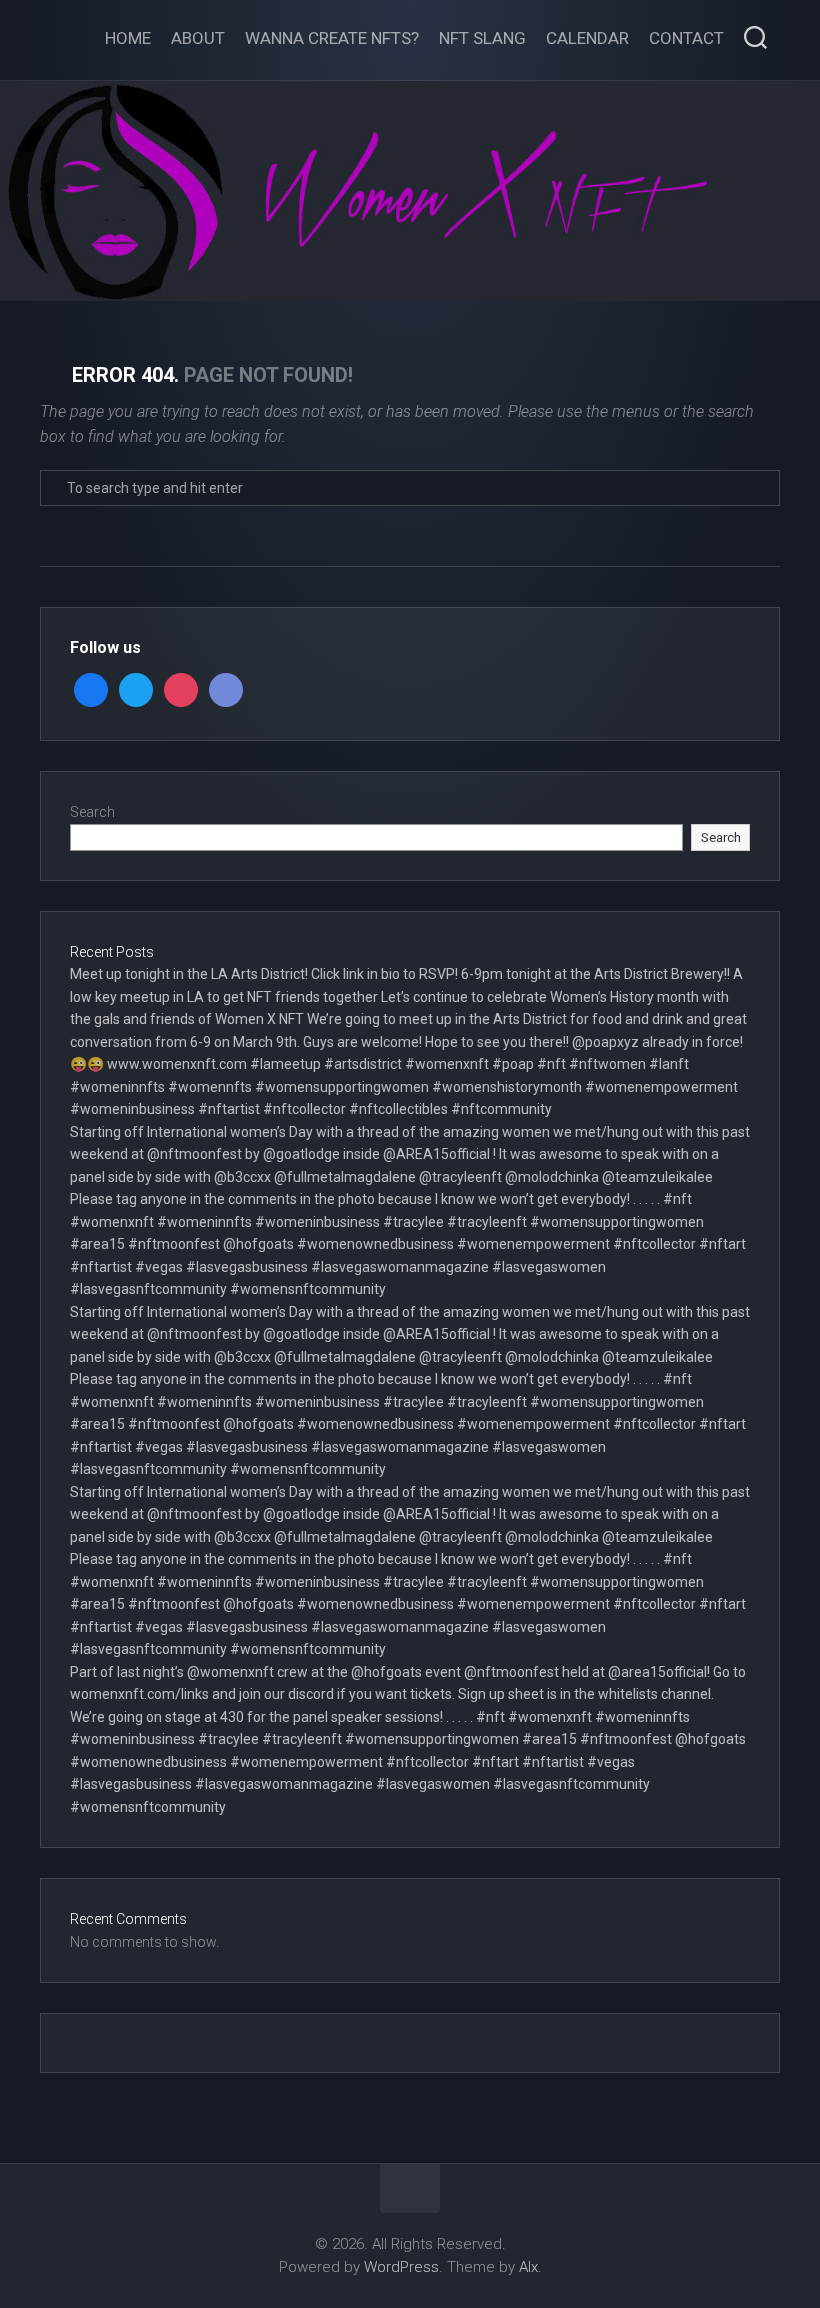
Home (128, 38)
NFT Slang (482, 38)
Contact (686, 38)
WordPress (401, 2267)
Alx (528, 2267)
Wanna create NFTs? (332, 38)
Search (92, 812)
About (198, 38)
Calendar (587, 38)
